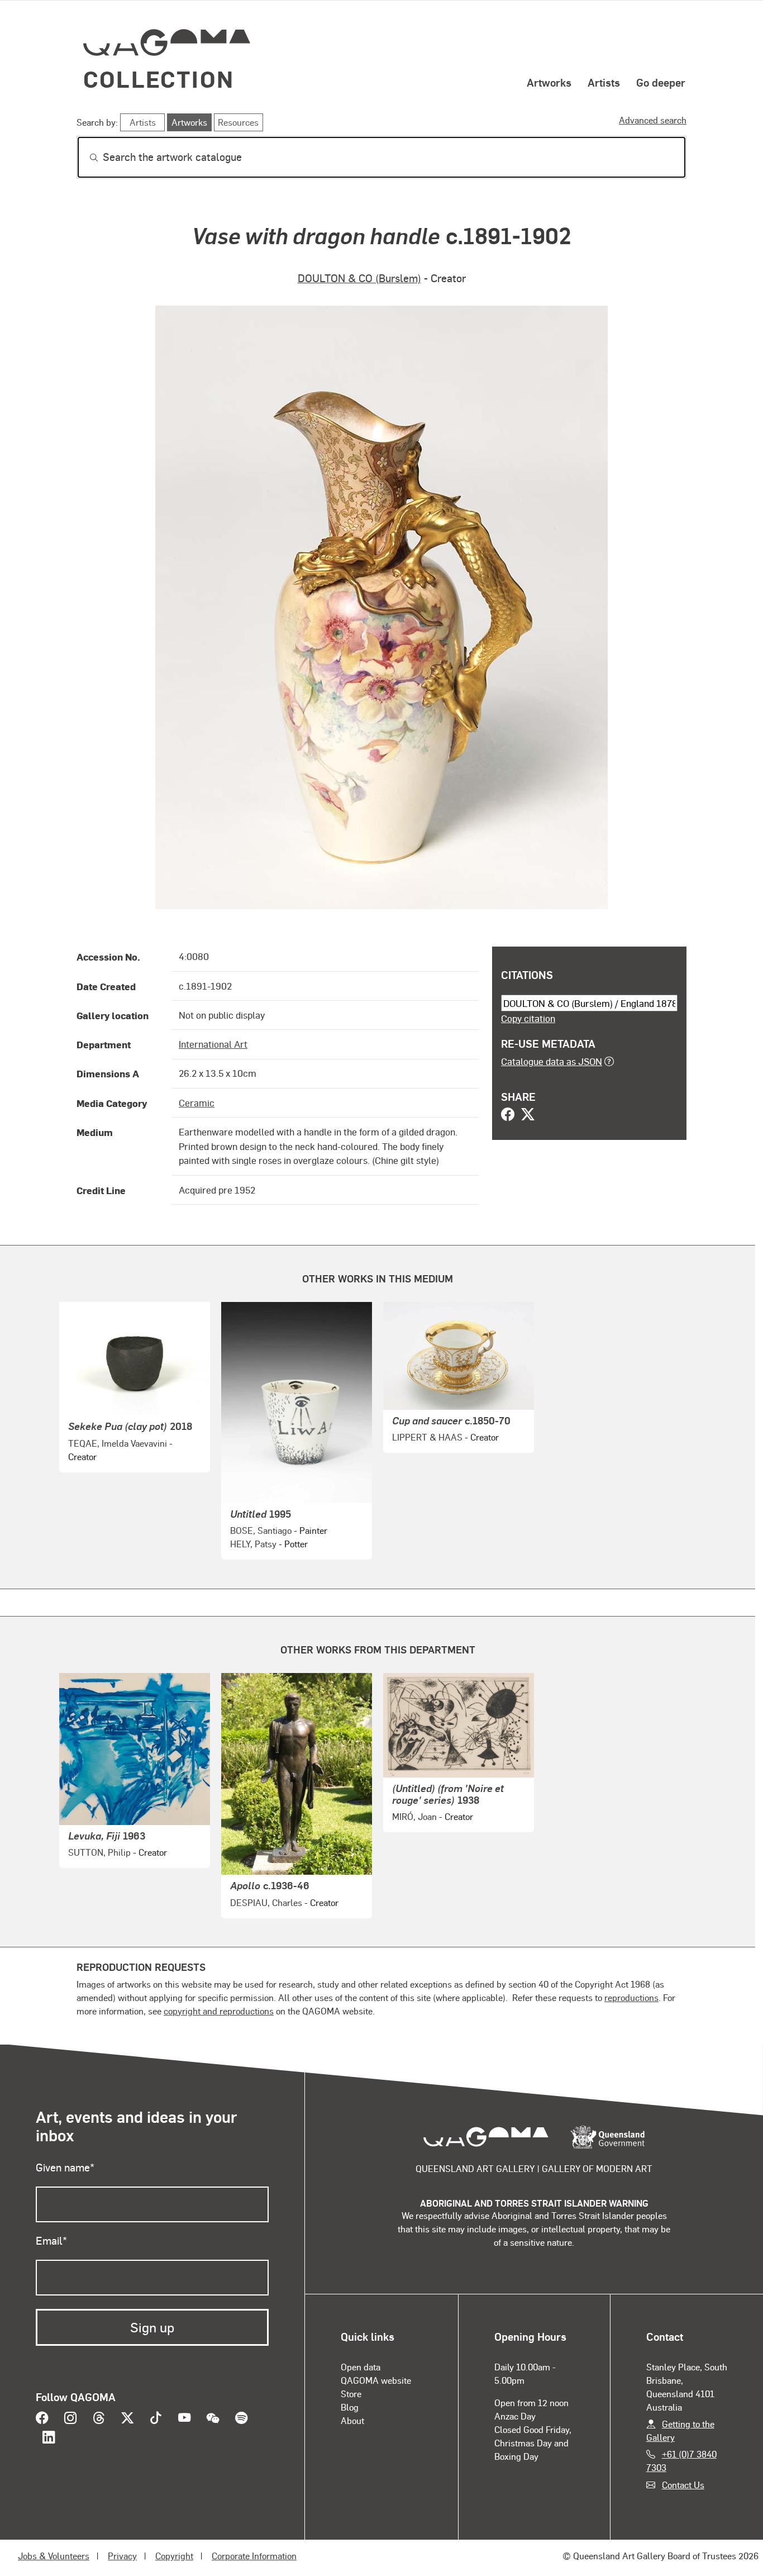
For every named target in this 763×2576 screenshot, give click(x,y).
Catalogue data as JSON (552, 1061)
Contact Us (683, 2485)
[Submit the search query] (85, 158)
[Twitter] (528, 1115)
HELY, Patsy (253, 1544)
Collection (159, 79)
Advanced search (653, 120)
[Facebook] (508, 1115)
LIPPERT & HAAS (427, 1437)
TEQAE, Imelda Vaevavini (118, 1443)
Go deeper (661, 82)
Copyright (174, 2556)
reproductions (631, 1997)
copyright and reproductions (219, 2011)
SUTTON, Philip (99, 1852)
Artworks (549, 82)
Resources (238, 122)
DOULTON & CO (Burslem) (359, 278)
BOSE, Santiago (261, 1530)
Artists (604, 82)
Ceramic (197, 1102)
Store (351, 2394)
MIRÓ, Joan (414, 1816)
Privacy (122, 2556)
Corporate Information (254, 2556)
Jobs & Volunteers (54, 2556)
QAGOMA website (376, 2380)
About (352, 2420)
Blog (350, 2407)
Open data (361, 2367)
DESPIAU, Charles (266, 1902)
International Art (213, 1044)
